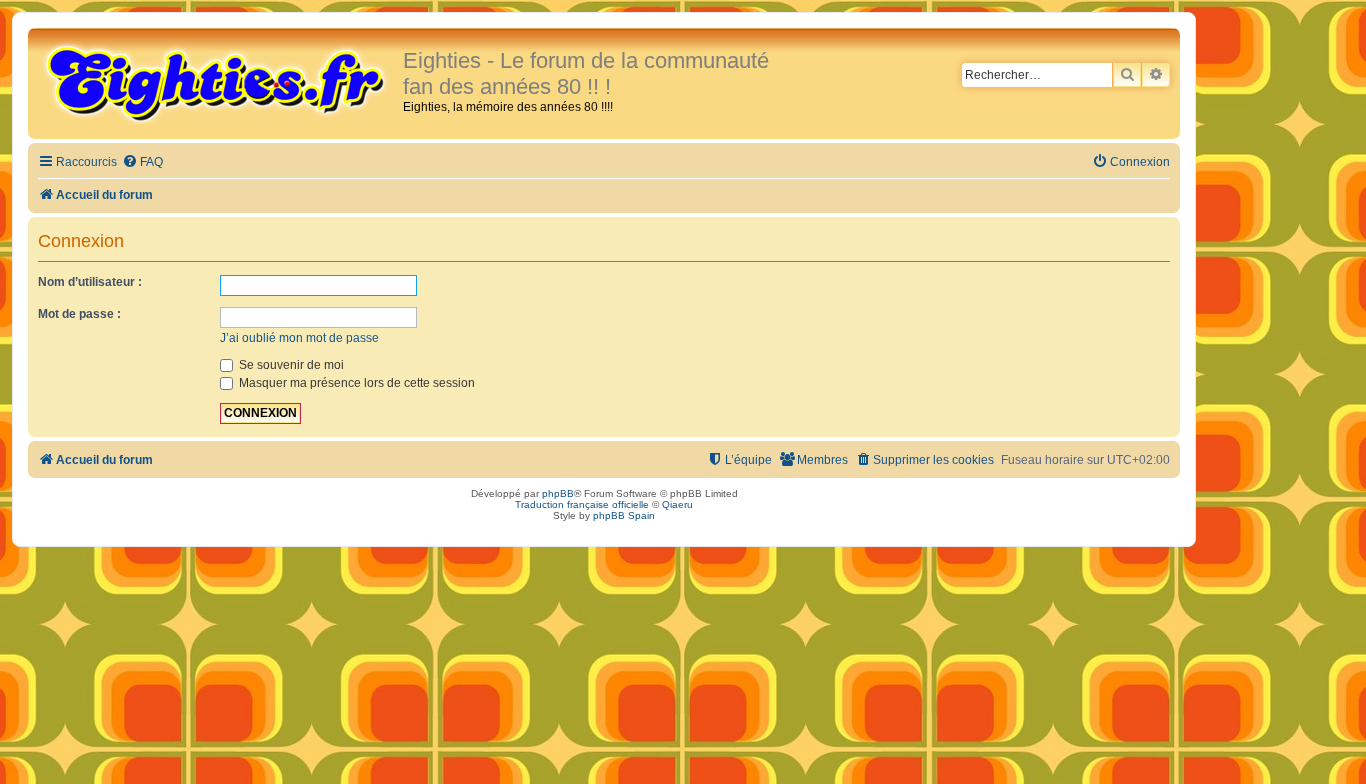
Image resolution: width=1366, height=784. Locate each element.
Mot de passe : (79, 314)
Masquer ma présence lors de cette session (355, 383)
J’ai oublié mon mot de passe (299, 338)
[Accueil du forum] (218, 82)
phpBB (558, 493)
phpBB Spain (624, 515)
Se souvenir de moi (290, 365)
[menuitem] (142, 162)
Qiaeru (677, 504)
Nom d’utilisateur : (90, 282)
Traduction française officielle (582, 504)
